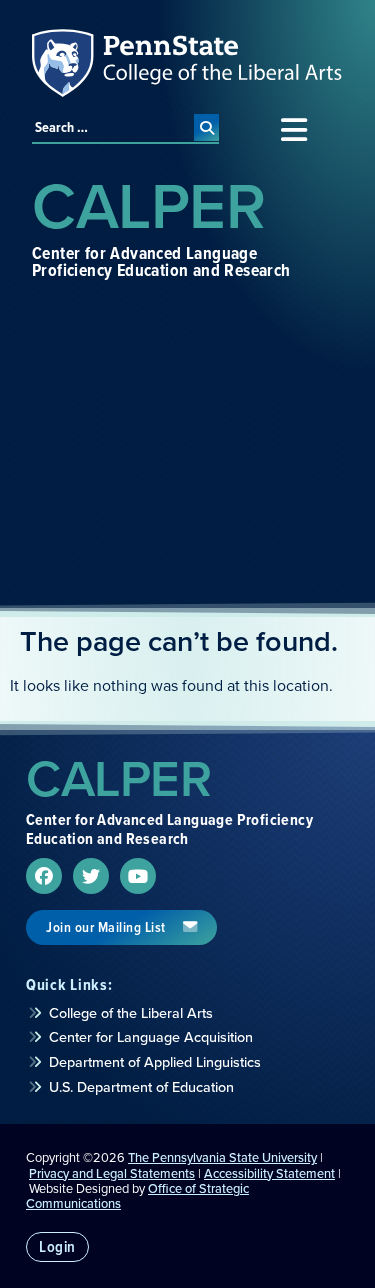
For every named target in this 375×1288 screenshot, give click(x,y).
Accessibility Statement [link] (269, 1173)
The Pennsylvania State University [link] (222, 1157)
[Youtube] (138, 876)
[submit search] (206, 127)
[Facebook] (44, 876)
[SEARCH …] (113, 127)
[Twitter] (91, 876)
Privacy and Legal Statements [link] (112, 1173)
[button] (293, 130)
